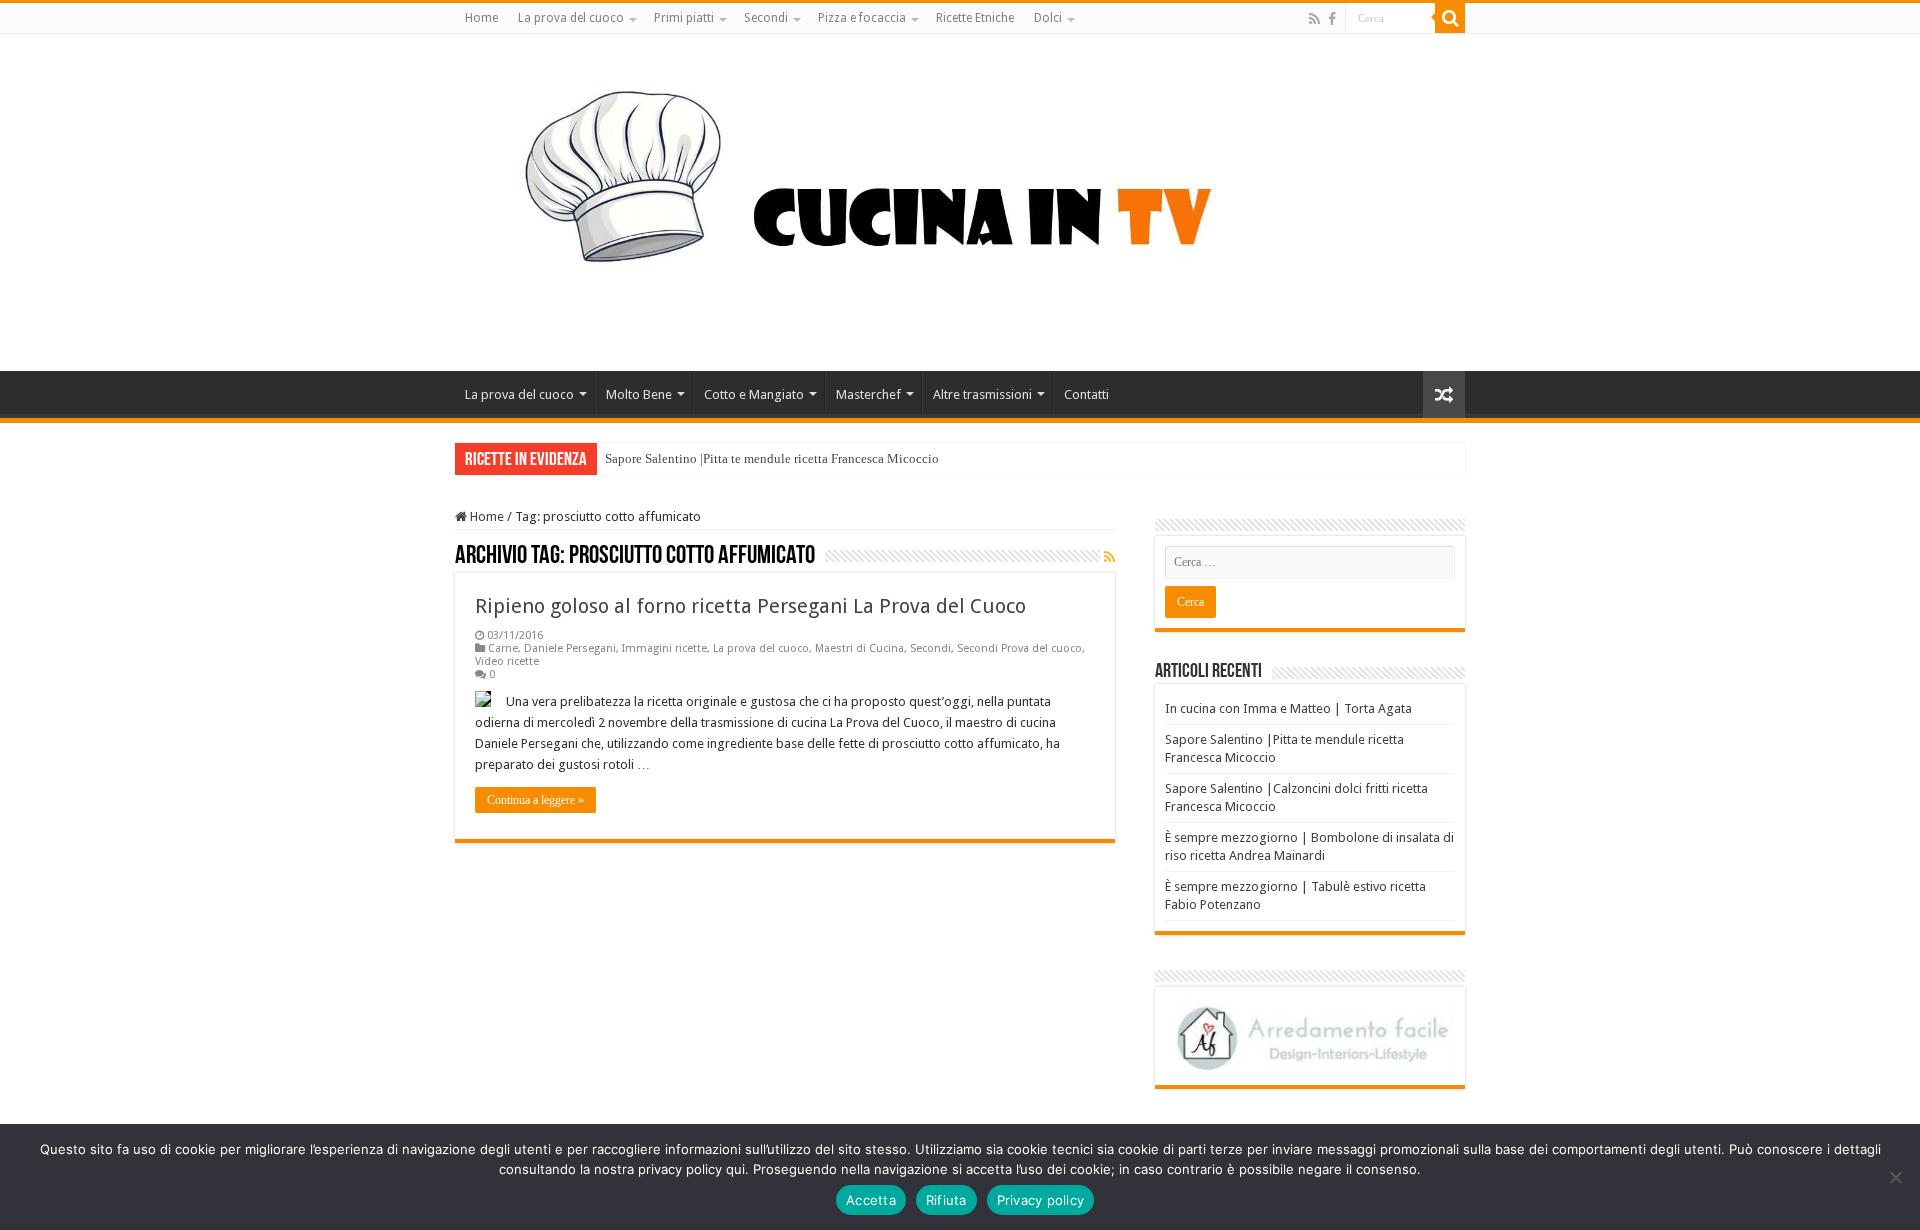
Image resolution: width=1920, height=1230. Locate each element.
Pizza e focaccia (862, 18)
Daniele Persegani (570, 648)
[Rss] (1314, 19)
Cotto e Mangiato (754, 394)
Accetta (871, 1200)
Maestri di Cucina (859, 648)
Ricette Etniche (975, 18)
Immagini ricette (664, 648)
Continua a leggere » (535, 800)
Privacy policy (1041, 1200)
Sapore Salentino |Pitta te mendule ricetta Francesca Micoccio (772, 458)
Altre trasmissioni (982, 394)
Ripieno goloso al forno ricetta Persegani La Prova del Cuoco (750, 606)
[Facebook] (1332, 19)
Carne (503, 648)
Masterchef (868, 394)
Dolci (1048, 18)
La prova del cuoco (571, 18)
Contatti (1086, 394)
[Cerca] (1450, 18)
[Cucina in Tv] (960, 199)
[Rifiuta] (1895, 1177)
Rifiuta (946, 1200)
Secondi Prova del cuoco (1019, 648)
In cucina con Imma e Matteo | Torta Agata (1288, 708)
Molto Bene (639, 394)
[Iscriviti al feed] (1109, 557)
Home (481, 18)
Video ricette (507, 661)
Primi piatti (684, 18)
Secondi (766, 18)
